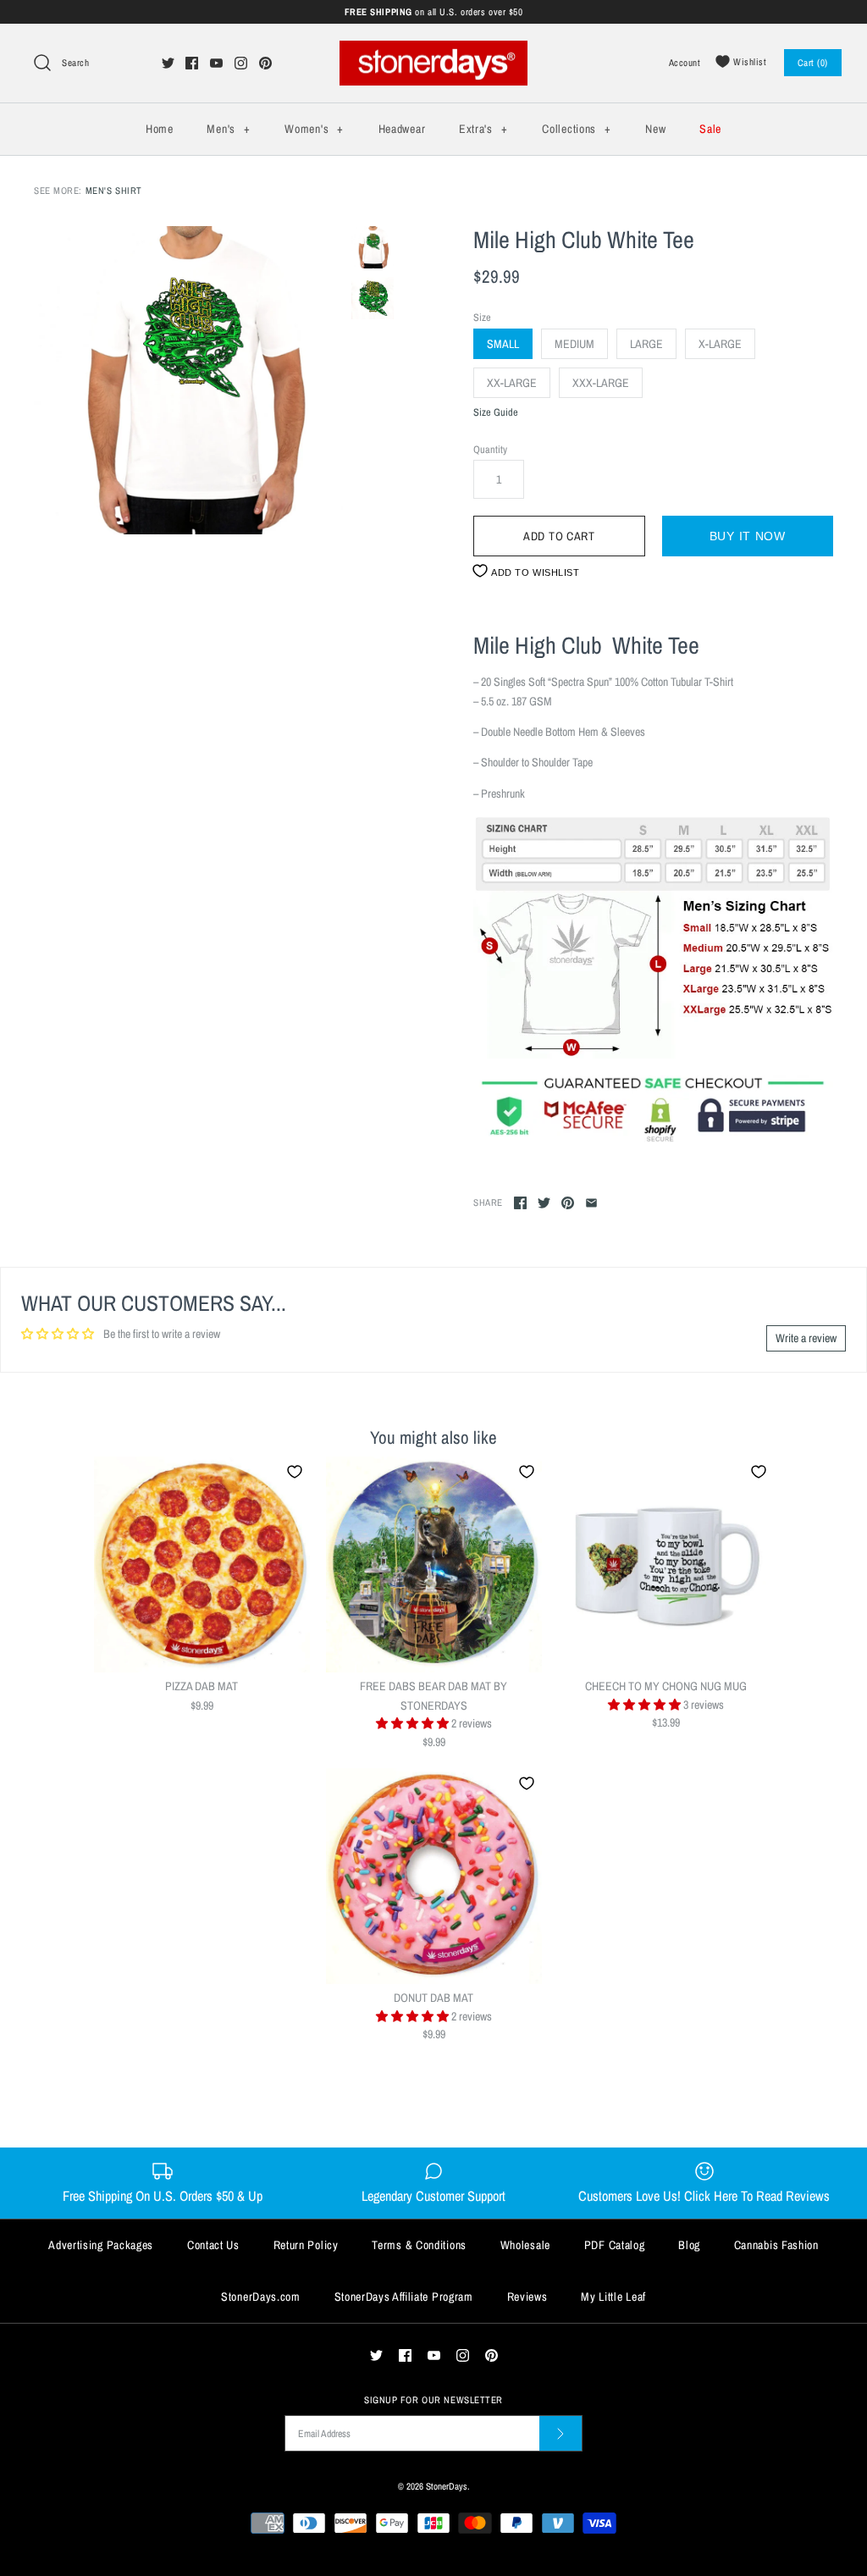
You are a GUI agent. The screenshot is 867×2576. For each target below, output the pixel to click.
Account (685, 62)
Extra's (483, 129)
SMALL (503, 344)
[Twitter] (168, 63)
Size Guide (496, 413)
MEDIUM (574, 344)
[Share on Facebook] (520, 1203)
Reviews (527, 2297)
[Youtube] (216, 63)
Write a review (806, 1338)
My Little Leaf (613, 2297)
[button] (414, 1723)
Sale (710, 129)
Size (482, 317)
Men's (228, 129)
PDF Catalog (615, 2245)
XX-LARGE (512, 383)
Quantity (490, 449)
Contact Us (213, 2245)
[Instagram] (241, 63)
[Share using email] (591, 1203)
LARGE (646, 344)
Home (160, 129)
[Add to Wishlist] (295, 1472)
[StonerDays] (433, 50)
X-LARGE (720, 344)
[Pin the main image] (568, 1203)
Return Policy (306, 2245)
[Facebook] (192, 63)
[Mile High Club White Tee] (188, 381)
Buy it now (748, 536)
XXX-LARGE (601, 383)
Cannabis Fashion (776, 2245)
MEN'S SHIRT (114, 190)
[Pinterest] (265, 63)
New (655, 129)
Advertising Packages (101, 2245)
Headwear (402, 129)
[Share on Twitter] (544, 1203)
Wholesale (525, 2245)
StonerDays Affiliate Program (404, 2297)
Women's (314, 129)
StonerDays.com (261, 2297)
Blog (689, 2245)
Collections (576, 129)
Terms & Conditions (419, 2245)
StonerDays (447, 2486)
